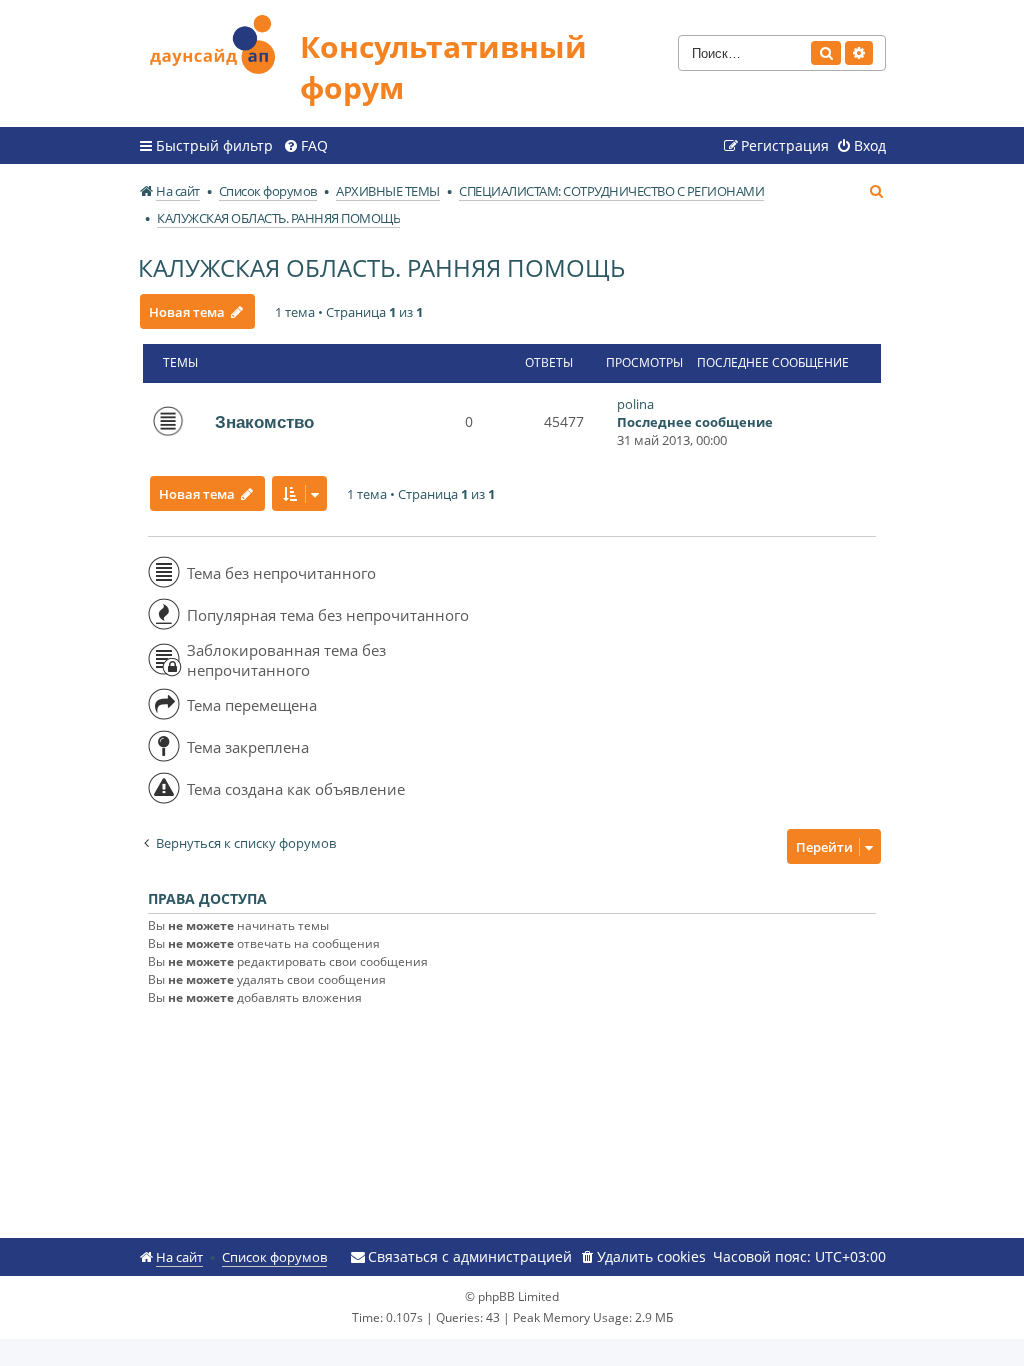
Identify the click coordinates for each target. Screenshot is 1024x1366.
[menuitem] (305, 146)
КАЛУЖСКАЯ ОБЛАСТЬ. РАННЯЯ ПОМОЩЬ (381, 267)
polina (635, 404)
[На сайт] (219, 41)
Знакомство (264, 422)
